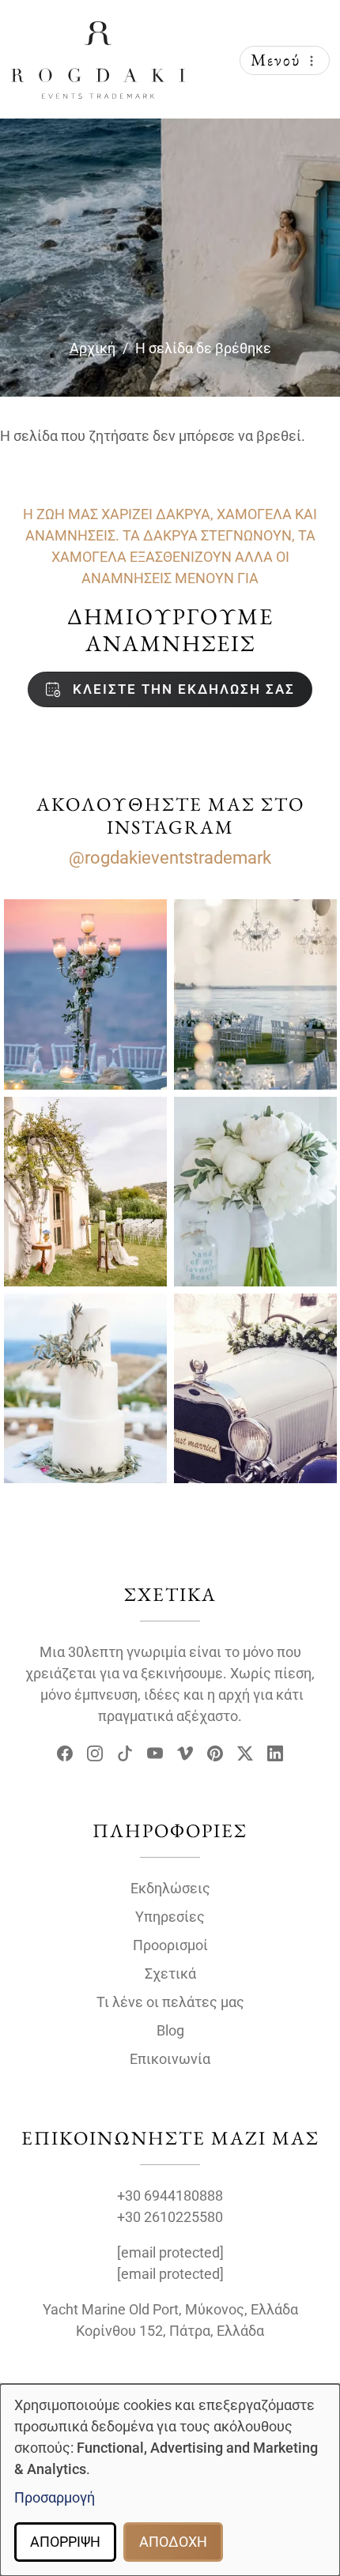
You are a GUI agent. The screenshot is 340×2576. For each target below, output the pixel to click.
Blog (170, 2030)
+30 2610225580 (170, 2217)
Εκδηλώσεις (170, 1888)
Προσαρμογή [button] (55, 2497)
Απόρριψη (65, 2542)
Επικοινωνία (170, 2059)
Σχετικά (170, 1973)
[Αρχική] (98, 34)
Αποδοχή (173, 2542)
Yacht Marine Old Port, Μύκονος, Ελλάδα (170, 2309)
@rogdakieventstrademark (170, 858)
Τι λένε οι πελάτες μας (170, 2002)
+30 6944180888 (170, 2196)
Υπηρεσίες (170, 1917)
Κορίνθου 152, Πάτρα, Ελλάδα (170, 2331)
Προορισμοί (170, 1945)
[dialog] (170, 2480)
